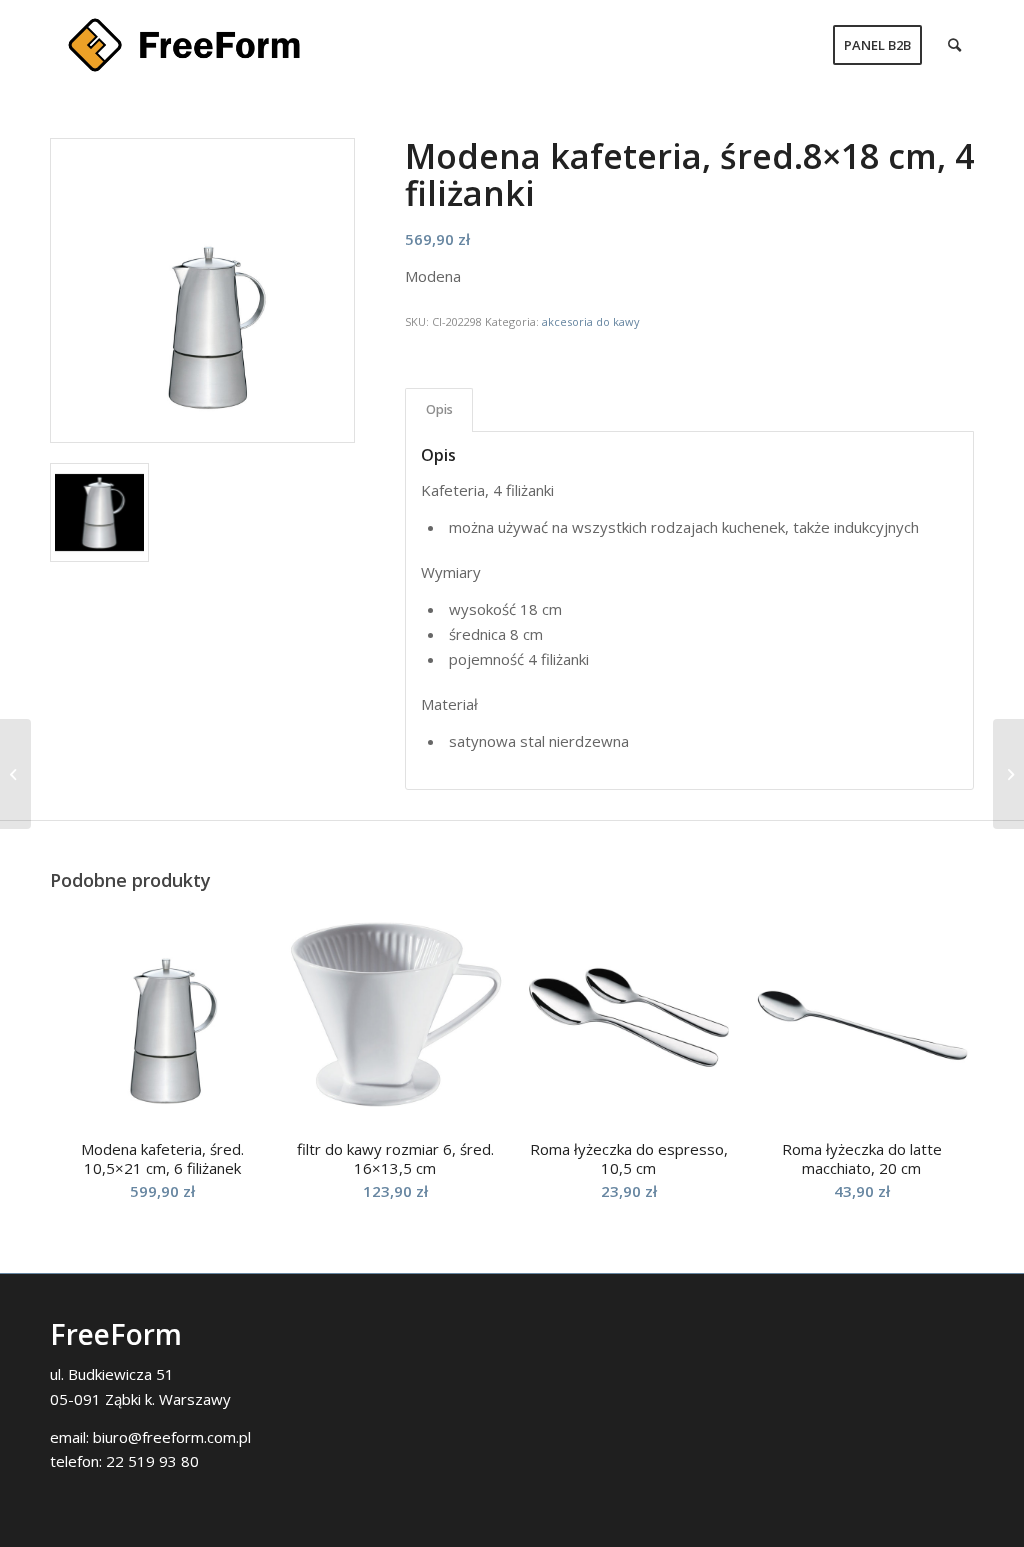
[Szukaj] (954, 45)
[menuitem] (877, 45)
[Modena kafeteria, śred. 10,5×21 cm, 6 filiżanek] (1008, 774)
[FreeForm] (184, 45)
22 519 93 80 (152, 1461)
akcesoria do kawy (591, 321)
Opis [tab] (439, 409)
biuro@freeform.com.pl (172, 1437)
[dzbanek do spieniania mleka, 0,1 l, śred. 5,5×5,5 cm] (15, 774)
